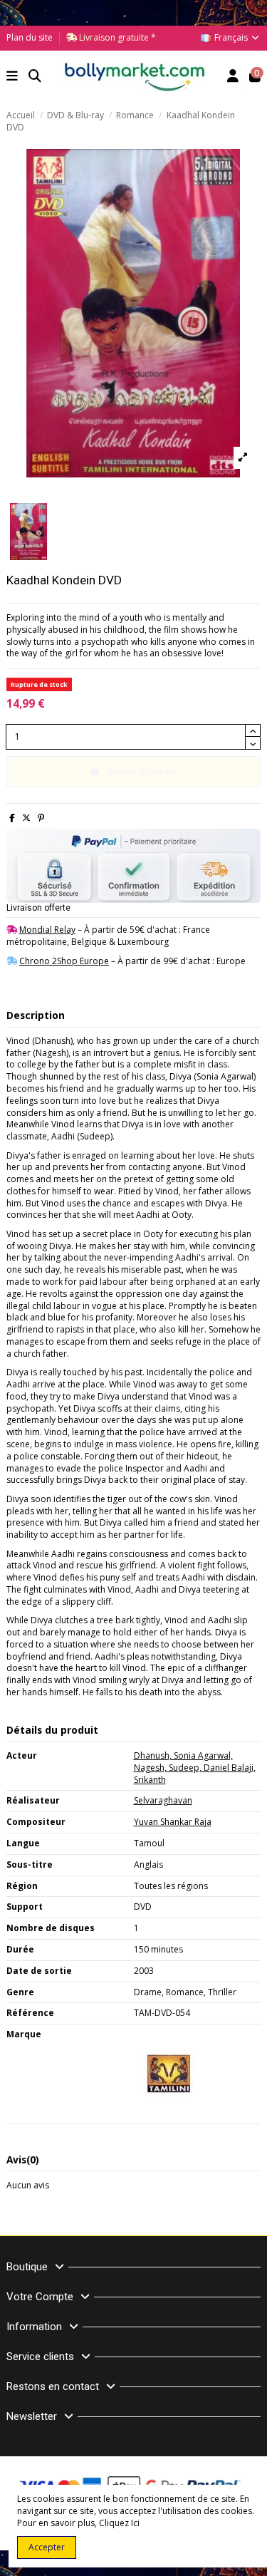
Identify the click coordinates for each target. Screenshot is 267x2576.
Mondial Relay (47, 930)
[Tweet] (26, 818)
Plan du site (30, 37)
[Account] (233, 77)
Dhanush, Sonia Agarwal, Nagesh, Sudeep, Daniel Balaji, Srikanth (195, 1768)
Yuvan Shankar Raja (173, 1822)
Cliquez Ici (119, 2523)
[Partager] (12, 818)
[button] (12, 77)
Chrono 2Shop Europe (64, 961)
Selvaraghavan (163, 1800)
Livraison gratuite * (116, 37)
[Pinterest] (41, 818)
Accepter (47, 2547)
